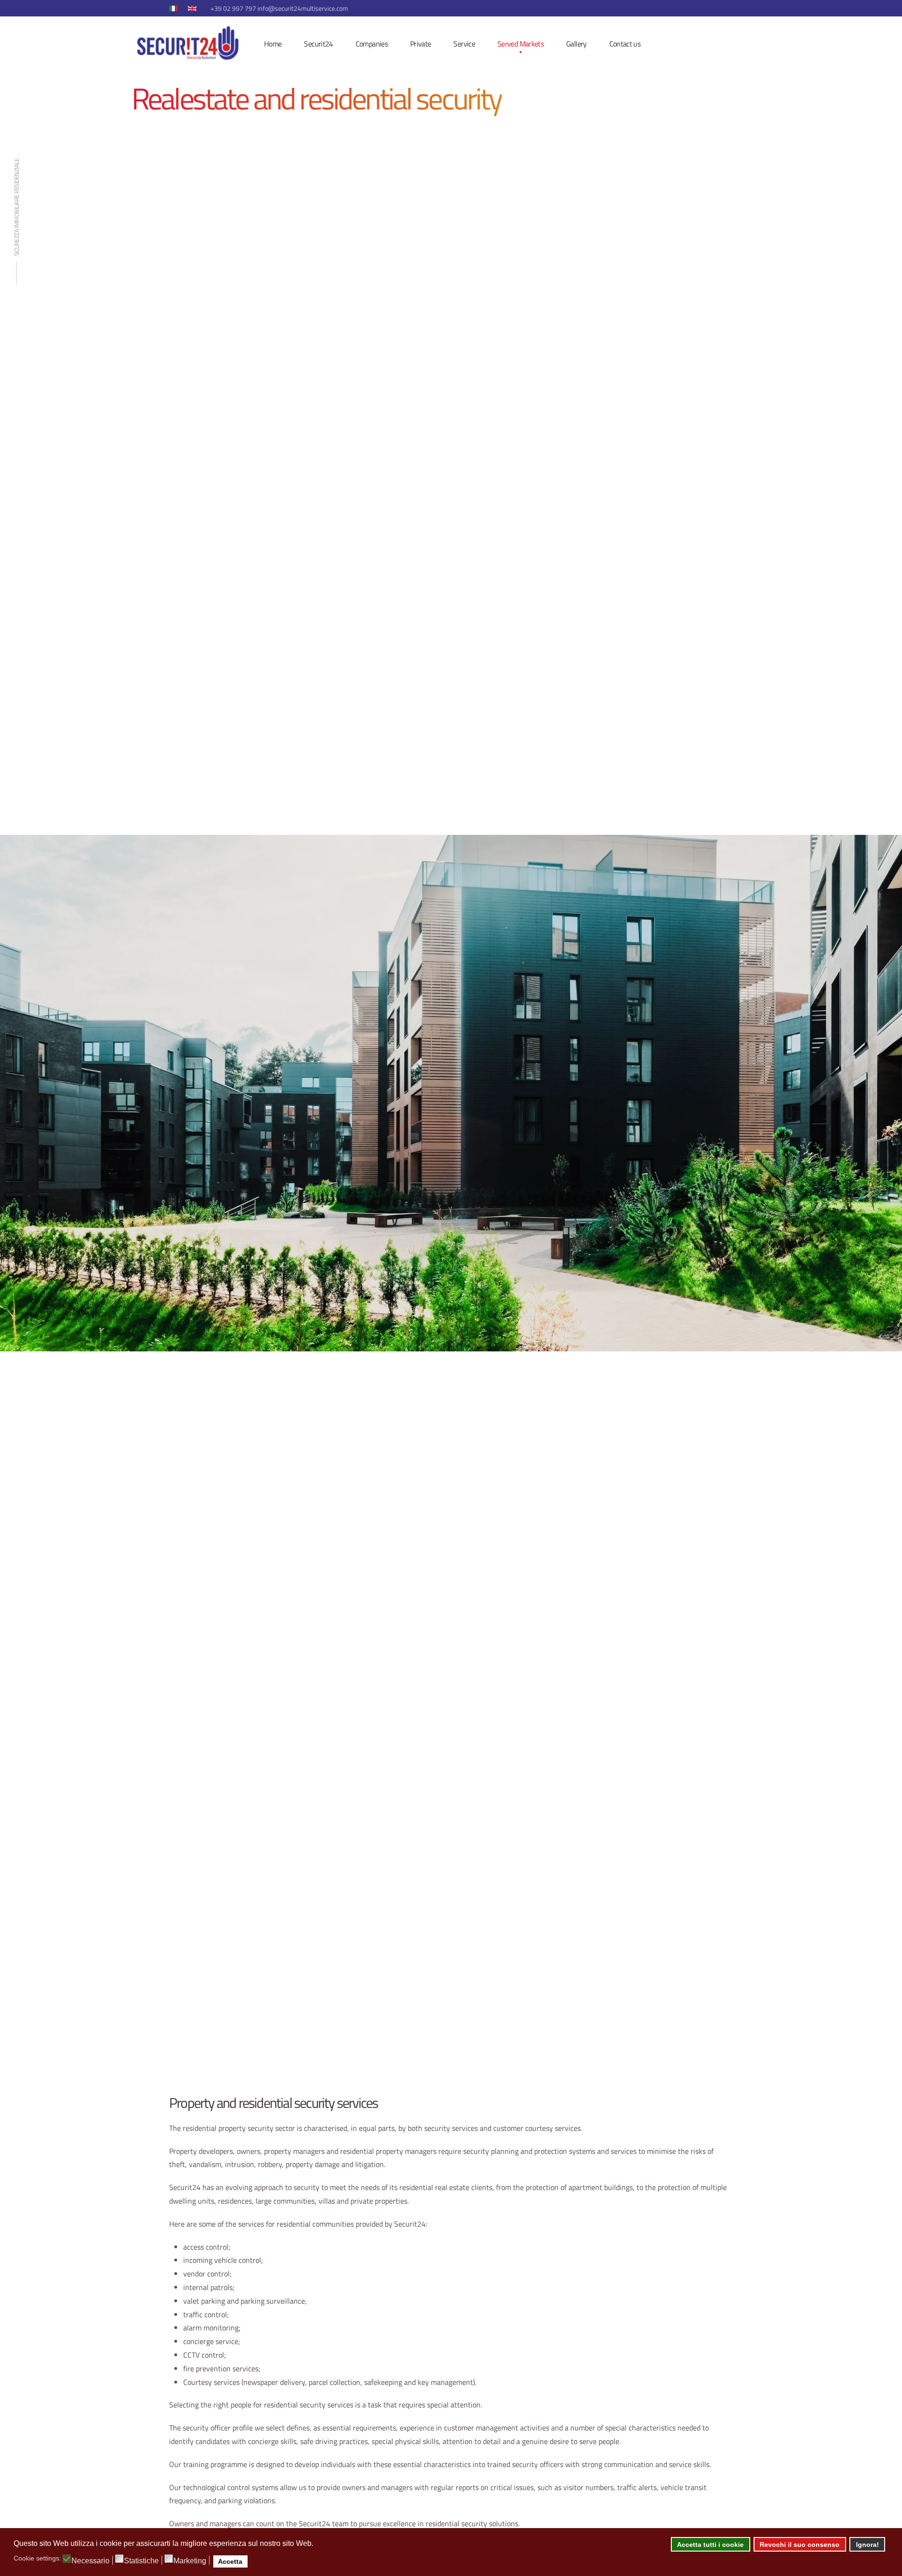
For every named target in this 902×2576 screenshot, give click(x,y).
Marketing (190, 2561)
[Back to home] (187, 44)
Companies (372, 44)
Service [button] (464, 44)
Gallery (576, 44)
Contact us (625, 44)
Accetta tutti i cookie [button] (710, 2545)
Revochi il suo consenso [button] (800, 2545)
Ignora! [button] (867, 2545)
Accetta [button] (230, 2561)
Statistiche (141, 2561)
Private (421, 44)
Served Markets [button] (521, 44)
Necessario (90, 2561)
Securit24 (318, 44)
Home (273, 44)
